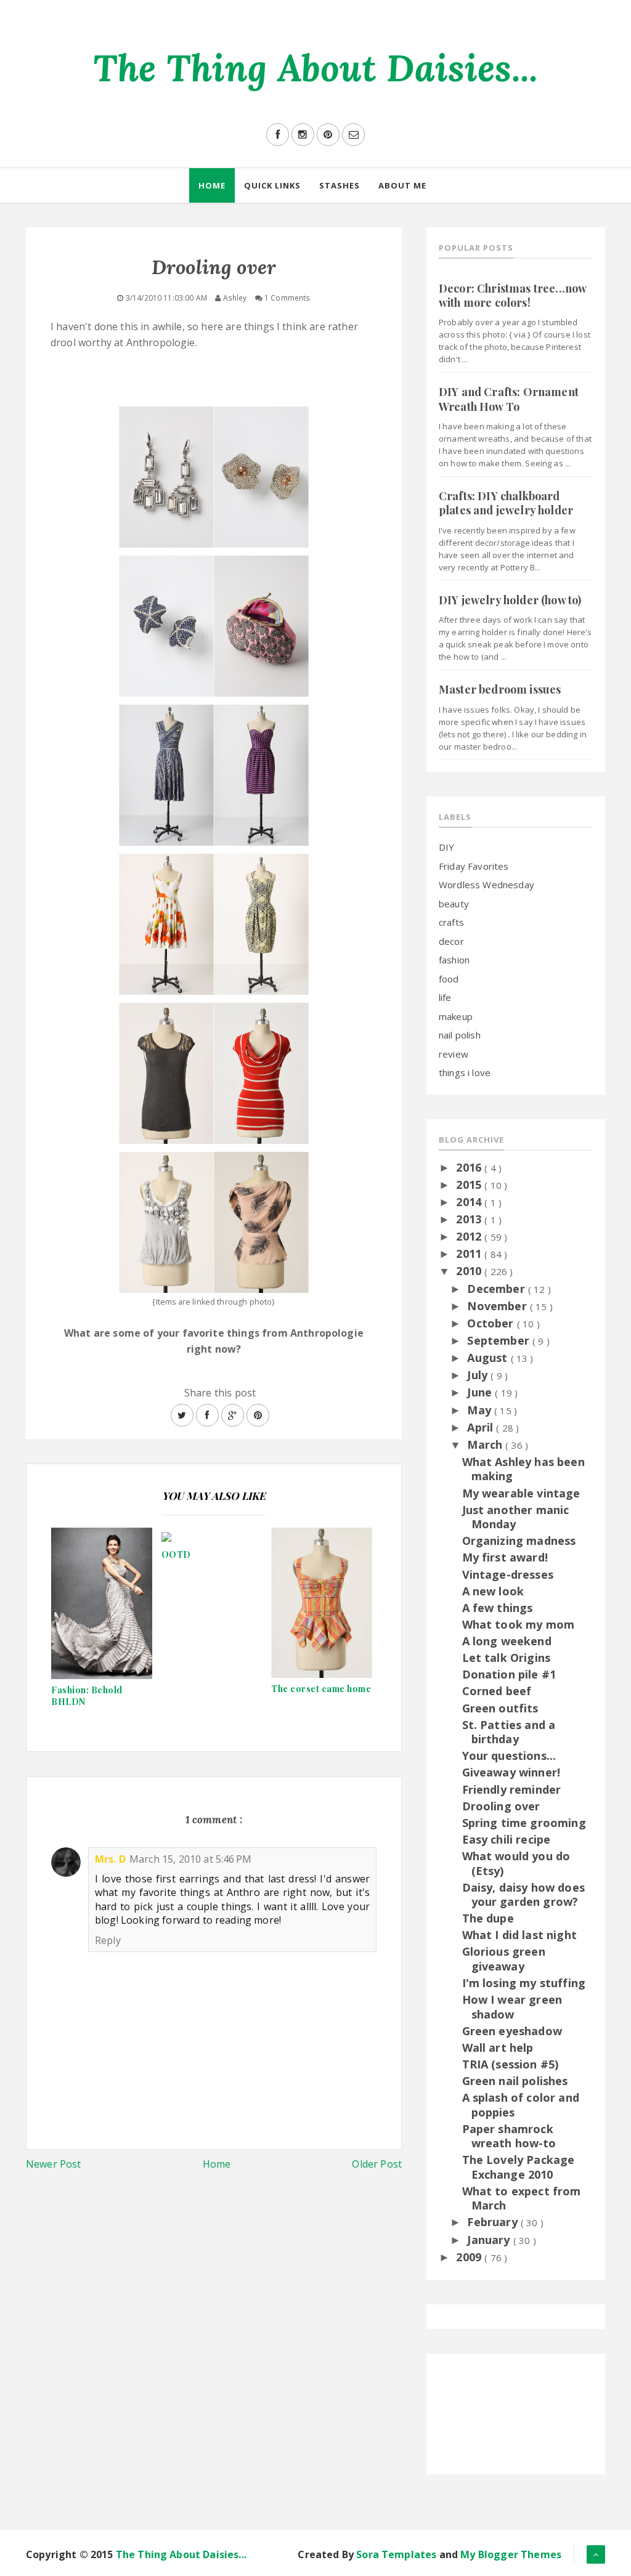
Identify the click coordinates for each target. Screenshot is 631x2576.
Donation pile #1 (509, 1674)
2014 (470, 1202)
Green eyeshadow (512, 2031)
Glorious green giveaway (504, 1958)
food (449, 979)
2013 (470, 1219)
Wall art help (498, 2047)
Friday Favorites (474, 866)
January (490, 2240)
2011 (470, 1254)
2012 (470, 1236)
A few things (498, 1608)
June (481, 1392)
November (498, 1306)
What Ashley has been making (523, 1469)
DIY (446, 847)
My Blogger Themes (511, 2554)
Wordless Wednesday (486, 885)
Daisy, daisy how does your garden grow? (523, 1894)
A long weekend (507, 1641)
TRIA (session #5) (511, 2064)
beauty (454, 904)
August (489, 1358)
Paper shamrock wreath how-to (509, 2136)
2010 (470, 1271)
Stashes (340, 185)
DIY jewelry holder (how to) (510, 600)
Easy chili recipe (507, 1839)
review (454, 1054)
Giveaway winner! (511, 1772)
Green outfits (500, 1708)
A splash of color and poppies (521, 2104)
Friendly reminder (512, 1789)
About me (402, 185)
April (482, 1427)
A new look (493, 1591)
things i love (465, 1072)
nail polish (460, 1035)
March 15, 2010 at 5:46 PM (190, 1859)
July (479, 1375)
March (486, 1444)
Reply (108, 1940)
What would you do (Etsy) (516, 1863)
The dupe (488, 1918)
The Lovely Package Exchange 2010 (519, 2167)
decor (451, 941)
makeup (456, 1016)
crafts (451, 922)
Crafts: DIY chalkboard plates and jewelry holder (506, 503)
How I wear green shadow (512, 2007)
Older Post (377, 2164)
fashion (454, 960)
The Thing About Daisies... (315, 68)
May (481, 1410)
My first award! (505, 1557)
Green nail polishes (515, 2081)
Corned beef (497, 1691)
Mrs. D (110, 1859)
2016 (470, 1167)
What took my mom (519, 1624)
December (497, 1289)
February (494, 2222)
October (492, 1323)
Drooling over (501, 1806)
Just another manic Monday (516, 1517)
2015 (470, 1185)
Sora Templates (396, 2554)
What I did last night (519, 1935)
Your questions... (509, 1756)
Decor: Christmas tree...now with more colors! (512, 295)
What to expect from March (522, 2198)
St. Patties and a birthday (509, 1732)
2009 (470, 2257)
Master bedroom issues (500, 689)
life (445, 997)
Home (212, 185)
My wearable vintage (521, 1493)
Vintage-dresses (508, 1574)
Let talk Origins (507, 1658)
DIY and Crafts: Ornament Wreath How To (509, 399)
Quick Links (272, 185)
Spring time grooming (524, 1823)
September (500, 1340)
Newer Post (54, 2164)
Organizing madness (519, 1541)
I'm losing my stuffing (524, 1983)
